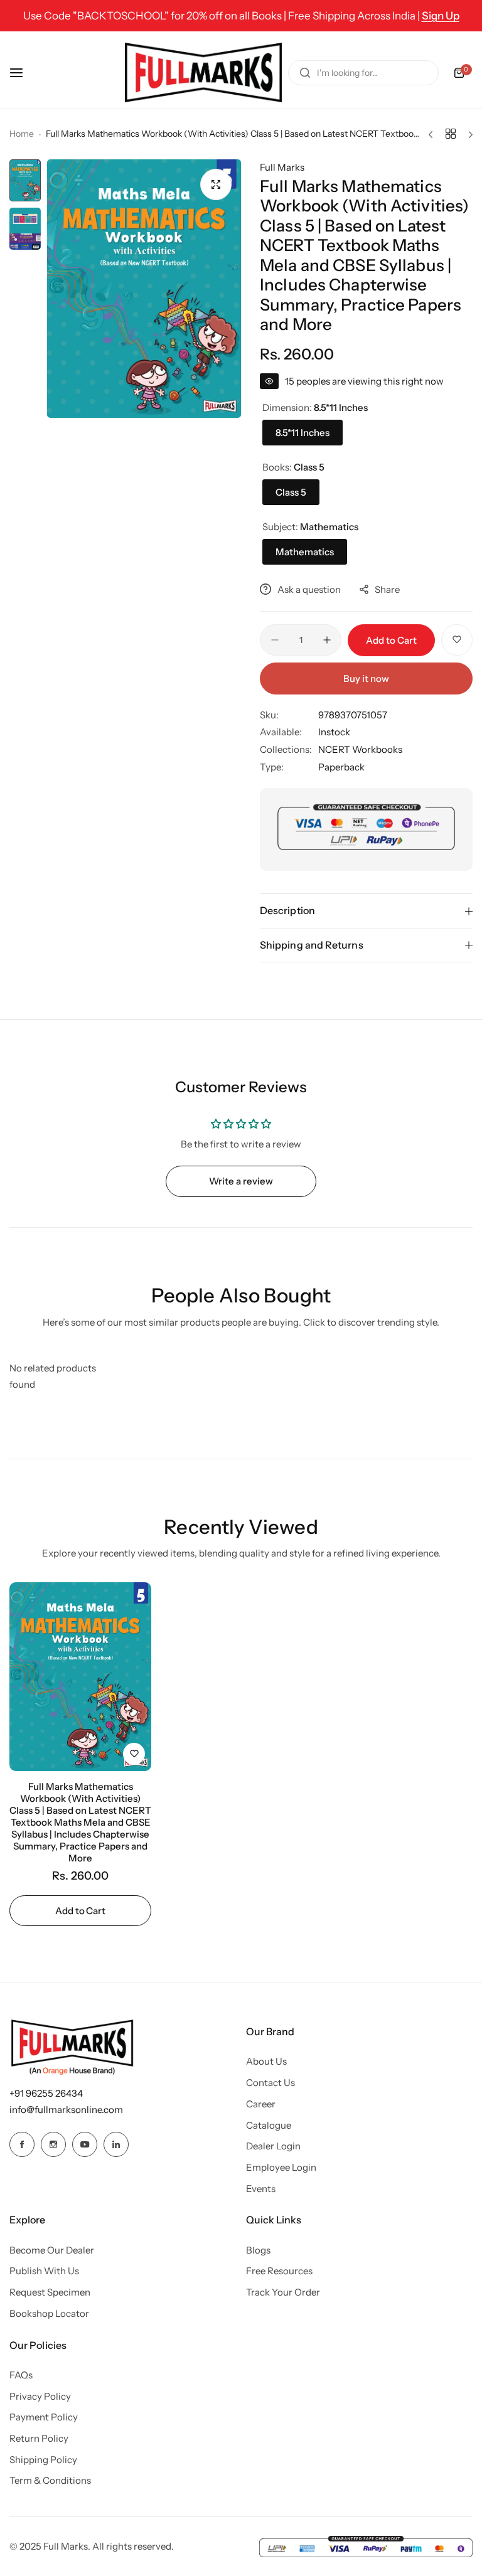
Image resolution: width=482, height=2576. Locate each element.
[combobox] (363, 73)
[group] (144, 289)
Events (261, 2189)
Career (261, 2104)
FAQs (21, 2375)
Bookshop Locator (49, 2313)
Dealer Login (273, 2146)
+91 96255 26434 (46, 2093)
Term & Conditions (50, 2480)
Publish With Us (44, 2271)
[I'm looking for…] (305, 73)
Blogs (258, 2250)
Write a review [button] (241, 1181)
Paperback (341, 767)
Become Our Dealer (52, 2250)
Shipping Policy (43, 2460)
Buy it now (366, 679)
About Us (266, 2061)
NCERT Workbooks (360, 749)
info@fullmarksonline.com (66, 2110)
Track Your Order (283, 2292)
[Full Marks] (203, 72)
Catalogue (269, 2125)
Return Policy (39, 2438)
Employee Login (281, 2167)
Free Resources (279, 2271)
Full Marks (282, 167)
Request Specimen (50, 2292)
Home (22, 134)
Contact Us (270, 2083)
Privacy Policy (40, 2396)
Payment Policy (44, 2417)
